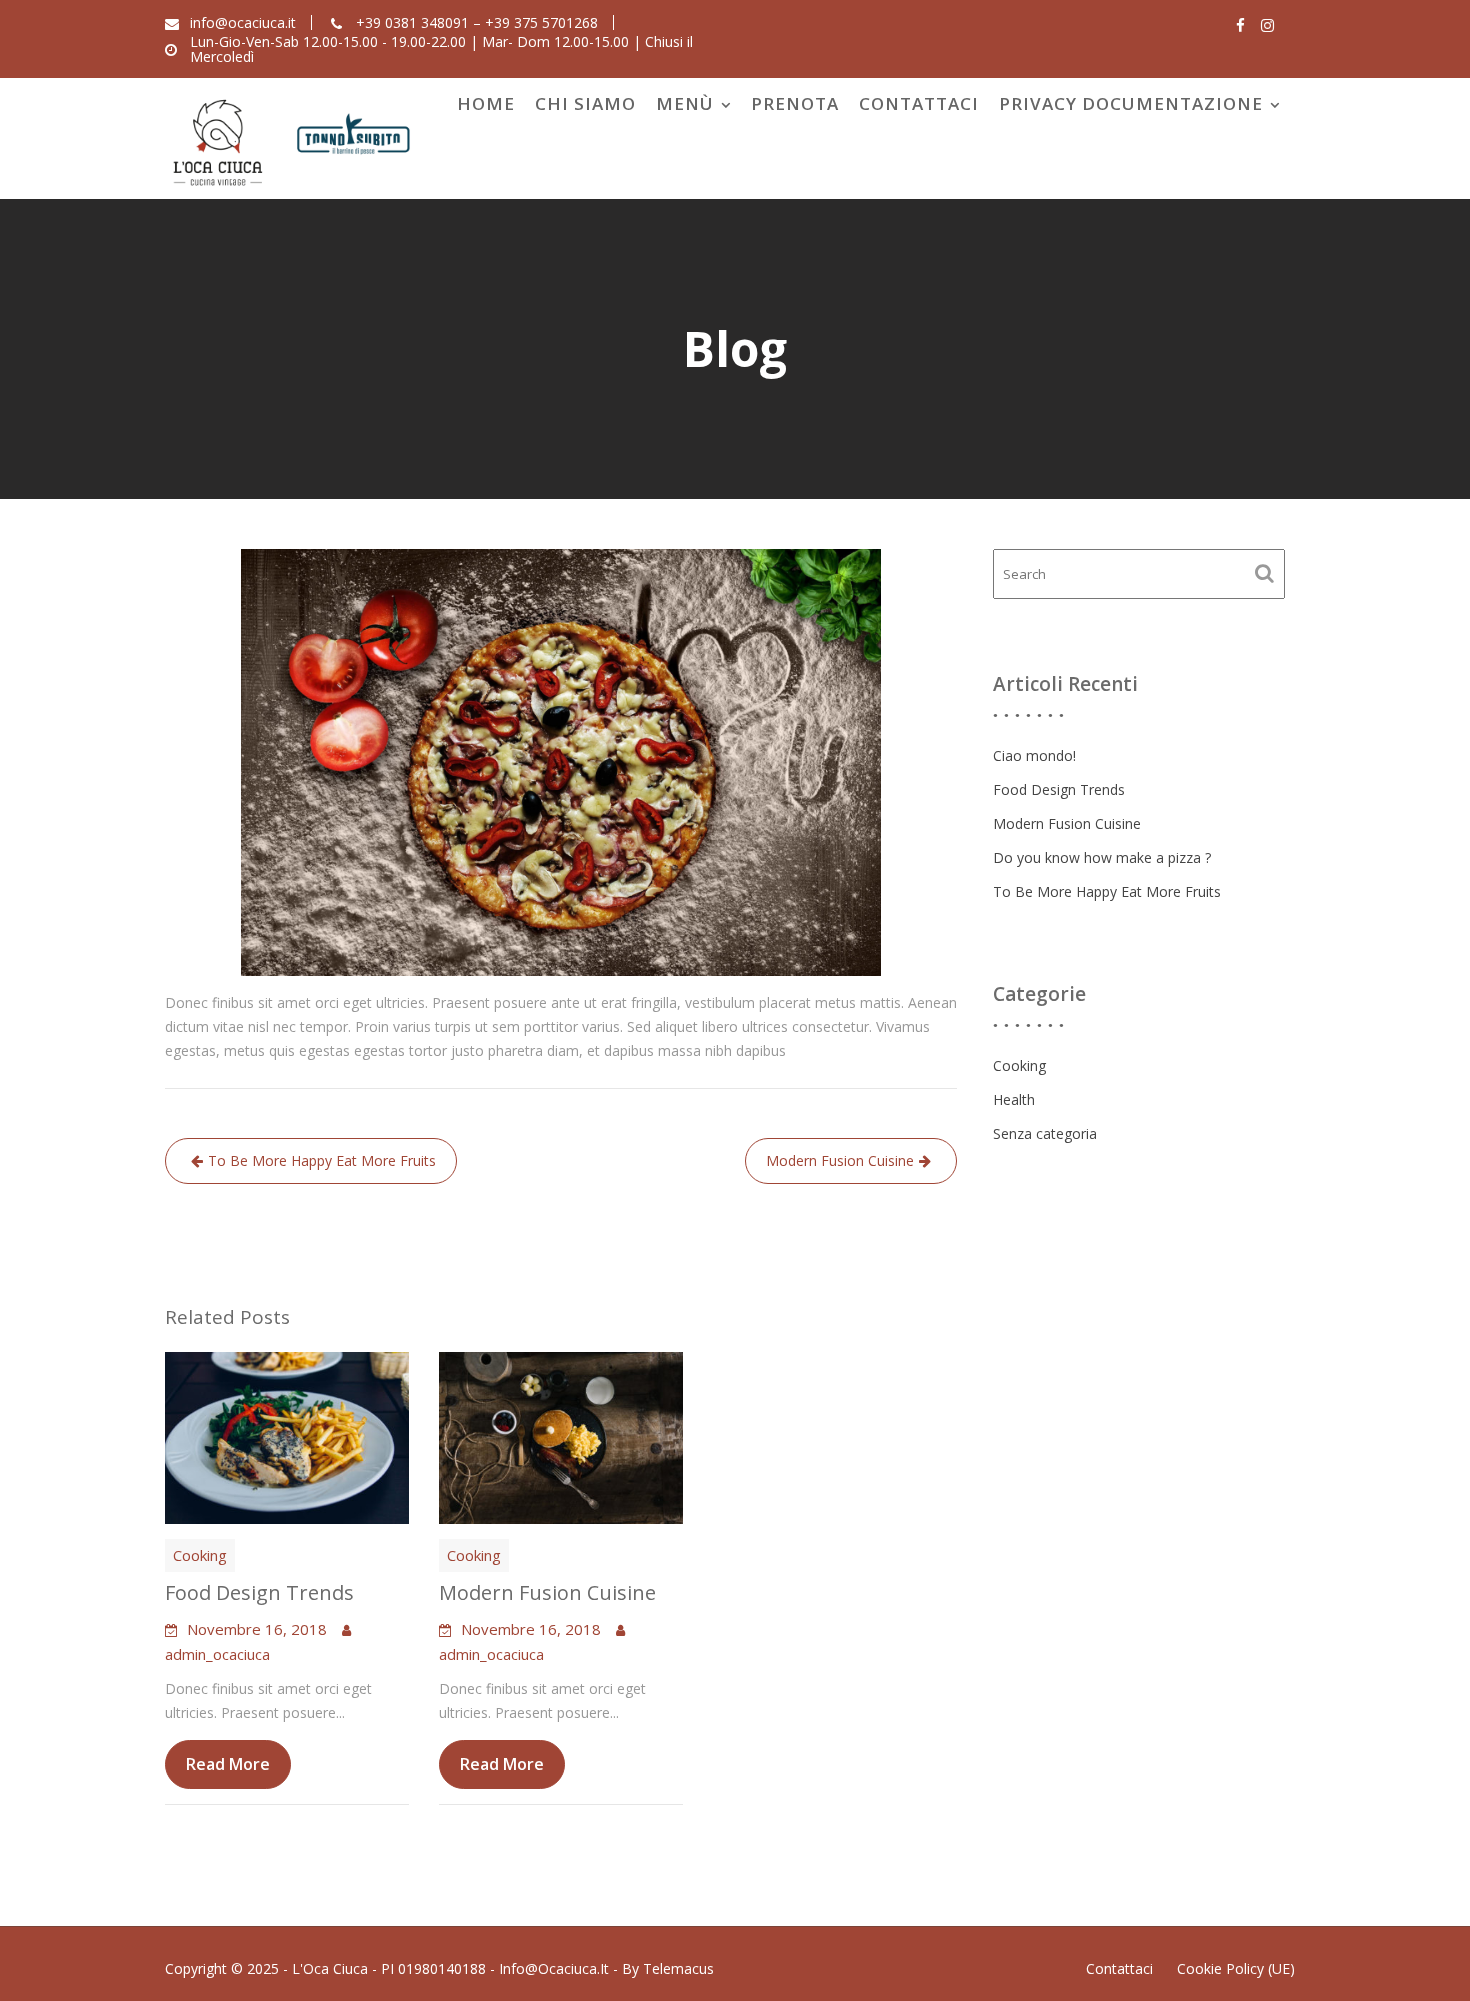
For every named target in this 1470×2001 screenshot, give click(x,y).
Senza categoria (1045, 1133)
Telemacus (678, 1968)
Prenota (795, 103)
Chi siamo (585, 103)
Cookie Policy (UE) (1236, 1968)
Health (1014, 1099)
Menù (685, 103)
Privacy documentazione (1131, 103)
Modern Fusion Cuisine (840, 1160)
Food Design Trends (259, 1592)
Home (486, 103)
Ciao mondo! (1034, 755)
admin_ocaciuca (217, 1654)
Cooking (200, 1555)
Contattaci (919, 103)
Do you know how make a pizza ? (1102, 857)
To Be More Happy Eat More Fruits (322, 1160)
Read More (228, 1764)
